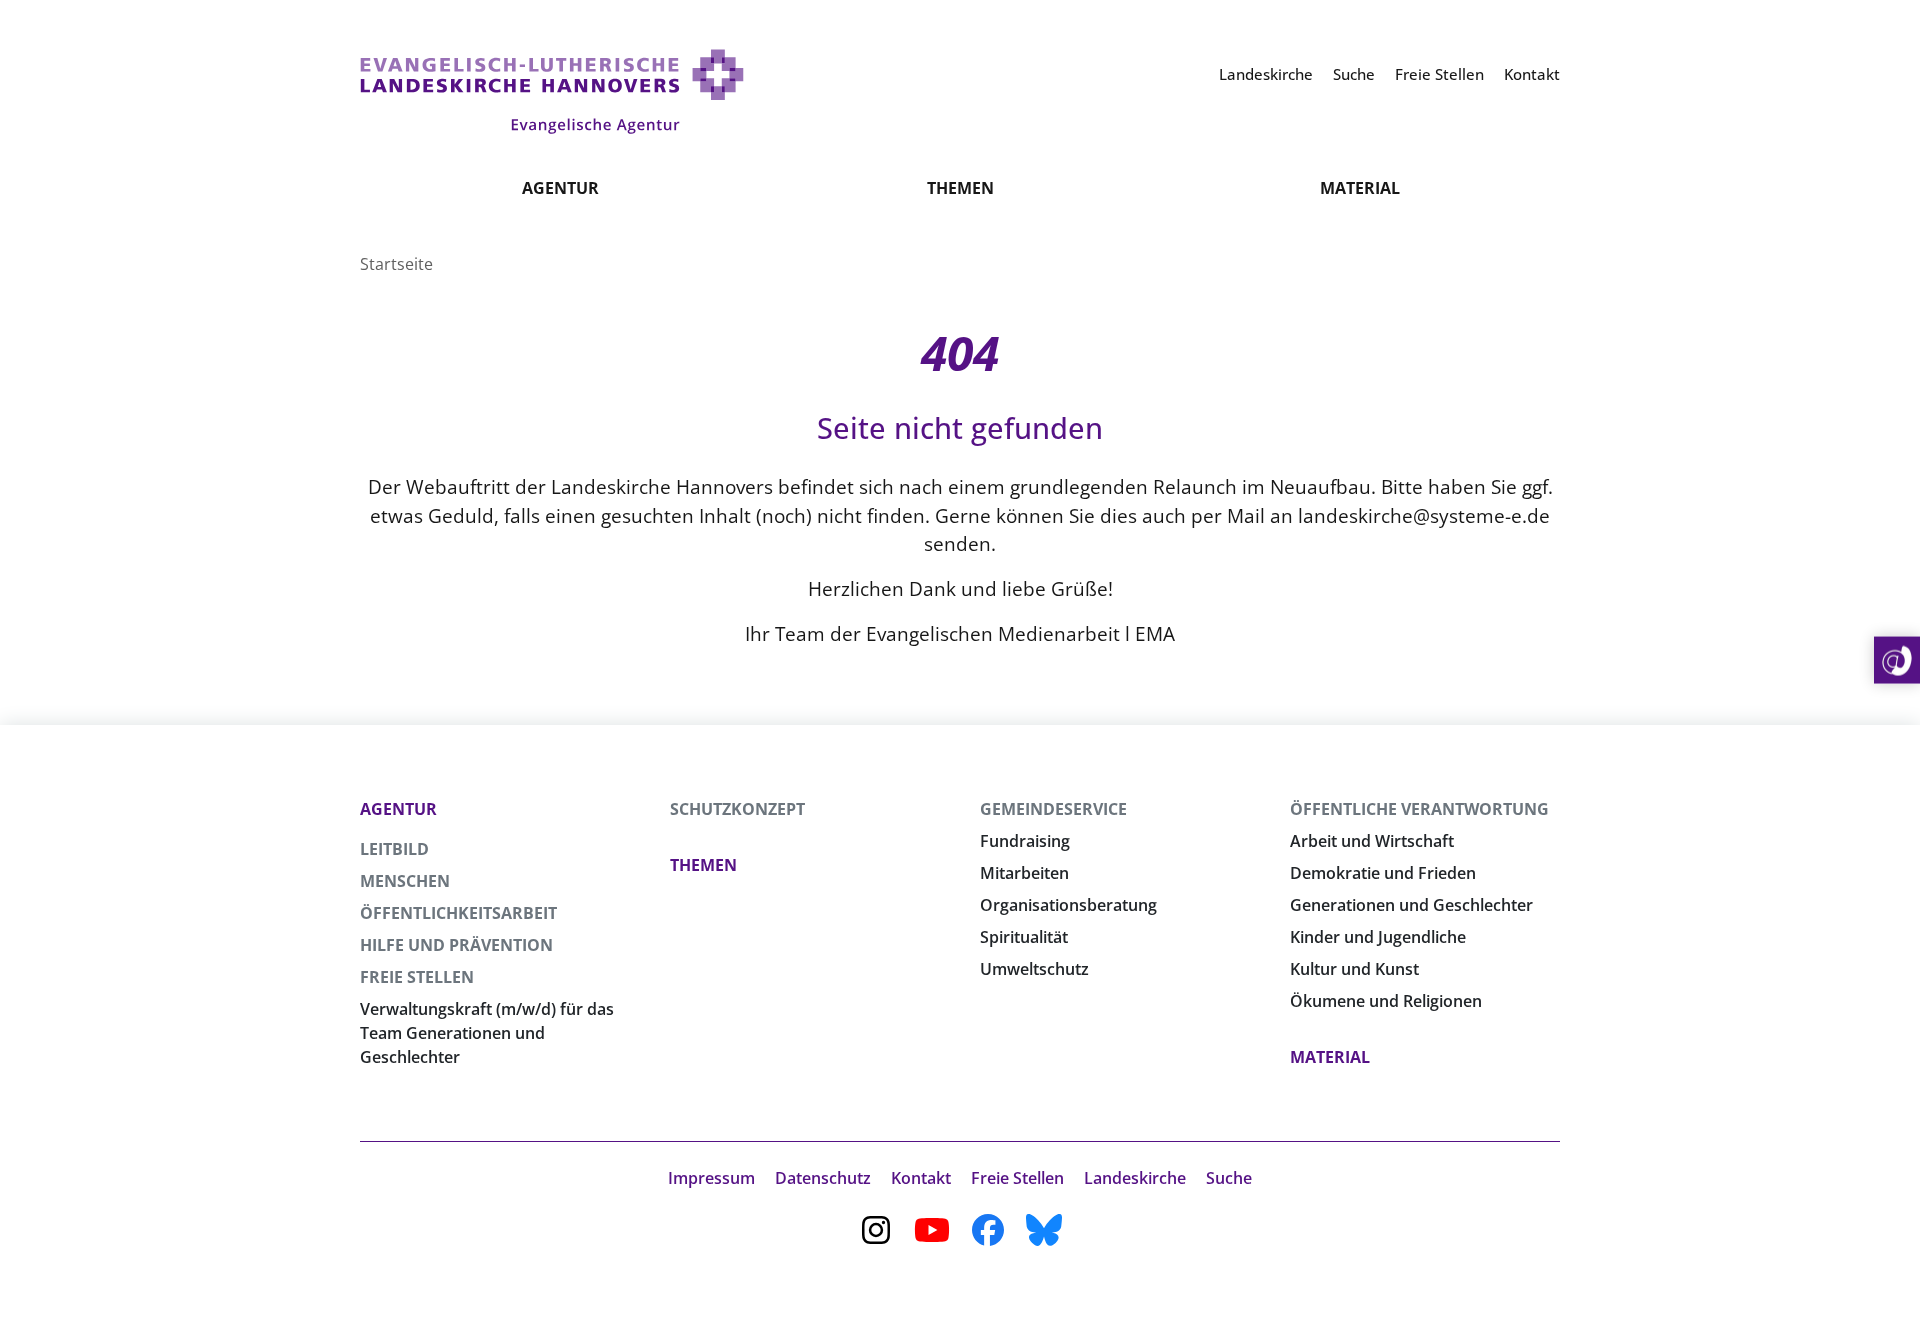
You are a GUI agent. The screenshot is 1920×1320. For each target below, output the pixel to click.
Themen (960, 188)
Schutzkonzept (737, 809)
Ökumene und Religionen (1386, 1001)
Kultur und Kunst (1354, 969)
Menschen (405, 881)
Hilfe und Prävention (456, 945)
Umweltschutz (1034, 969)
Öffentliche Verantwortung (1419, 809)
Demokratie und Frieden (1383, 873)
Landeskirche (1135, 1178)
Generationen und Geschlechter (1411, 905)
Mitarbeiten (1024, 873)
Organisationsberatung (1068, 905)
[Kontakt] (1897, 660)
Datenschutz (823, 1178)
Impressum (711, 1178)
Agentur (560, 188)
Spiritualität (1024, 937)
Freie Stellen (417, 977)
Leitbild (394, 849)
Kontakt (921, 1178)
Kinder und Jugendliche (1378, 937)
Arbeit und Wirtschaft (1372, 841)
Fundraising (1025, 841)
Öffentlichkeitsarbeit (458, 913)
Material (1360, 188)
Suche (1229, 1178)
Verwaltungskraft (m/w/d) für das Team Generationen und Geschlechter (487, 1033)
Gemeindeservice (1053, 809)
